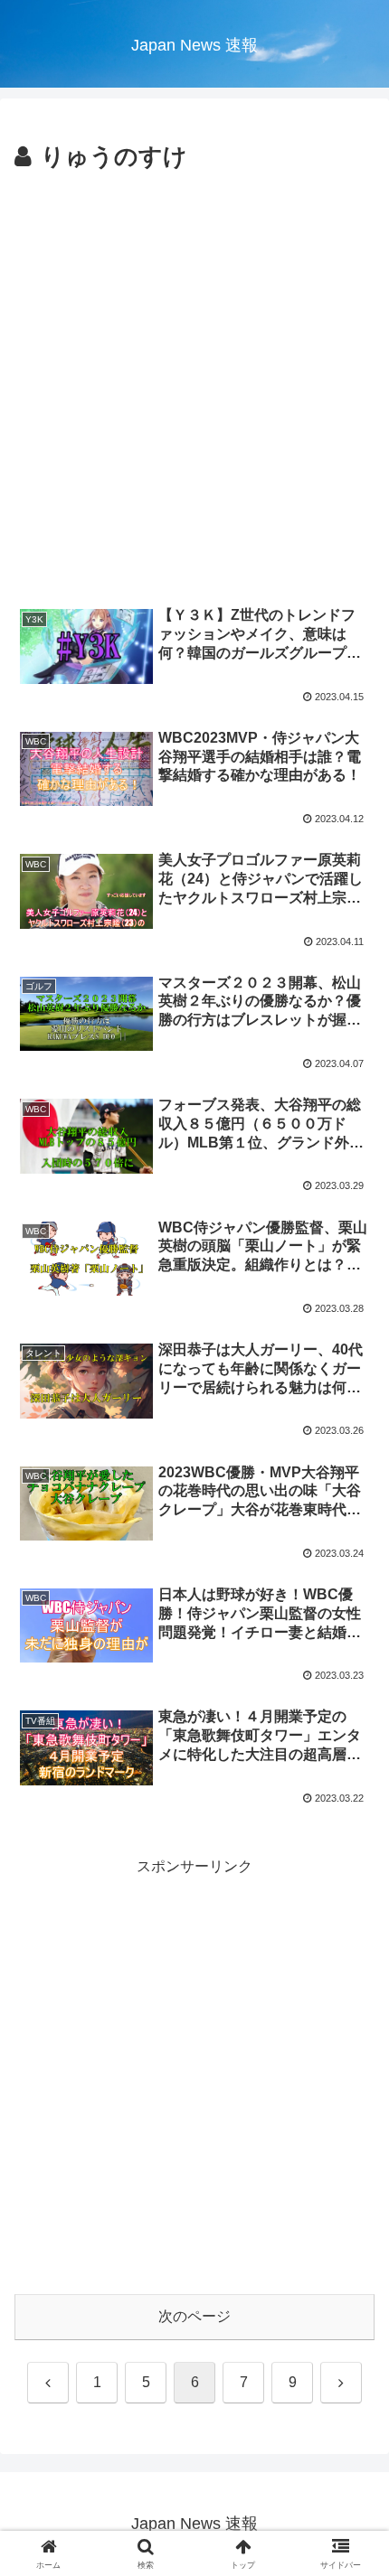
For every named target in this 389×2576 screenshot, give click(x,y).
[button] (351, 2283)
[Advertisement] (194, 381)
